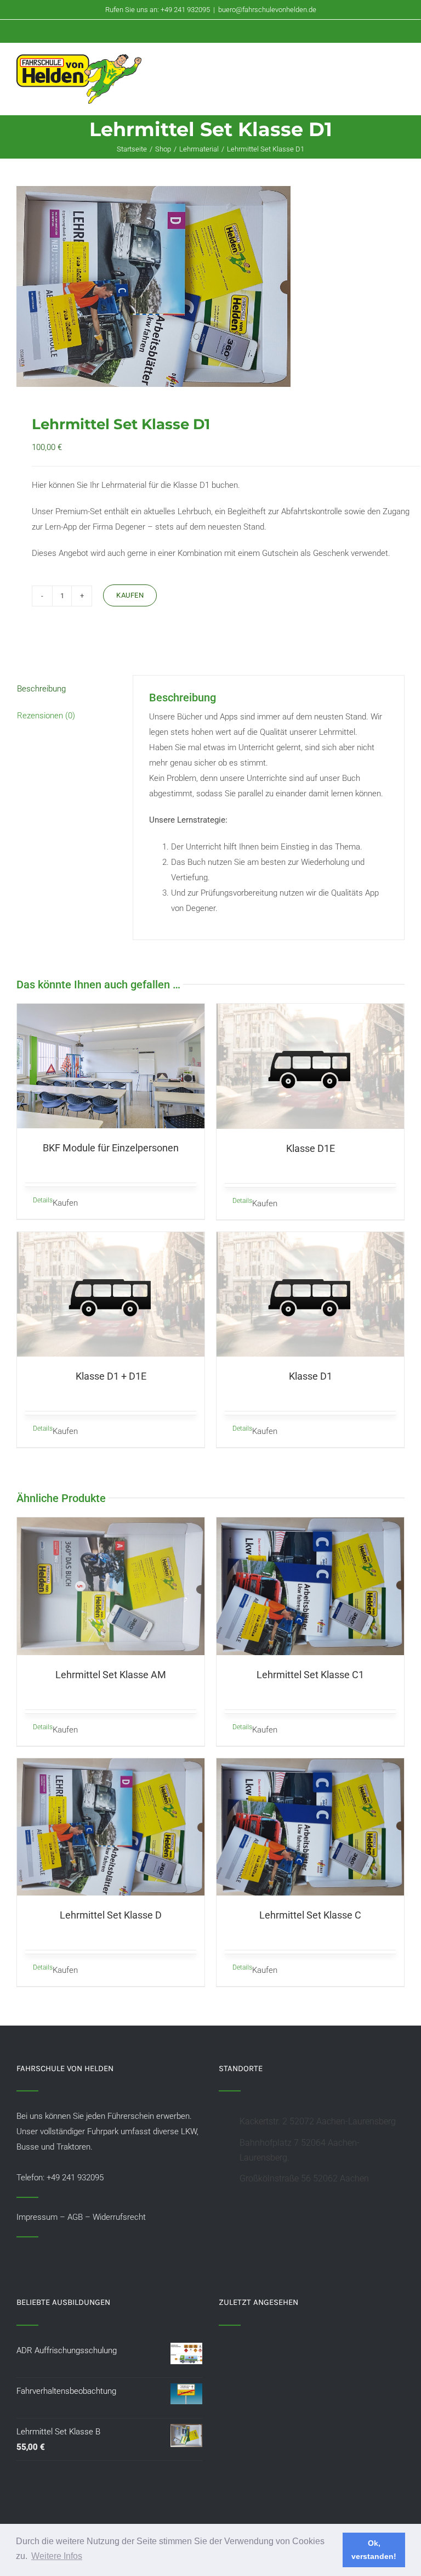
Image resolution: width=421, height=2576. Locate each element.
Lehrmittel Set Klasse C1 (310, 1675)
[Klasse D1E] (310, 1066)
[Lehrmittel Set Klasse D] (111, 1827)
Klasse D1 (311, 1376)
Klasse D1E (311, 1148)
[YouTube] (35, 2257)
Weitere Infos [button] (57, 2556)
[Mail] (49, 2257)
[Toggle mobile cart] (380, 66)
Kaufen (130, 595)
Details (43, 1200)
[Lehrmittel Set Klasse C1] (310, 1586)
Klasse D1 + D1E (111, 1376)
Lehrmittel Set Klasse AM (111, 1675)
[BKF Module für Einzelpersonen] (111, 1066)
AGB (75, 2217)
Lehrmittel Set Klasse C (310, 1915)
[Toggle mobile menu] (400, 66)
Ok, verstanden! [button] (374, 2550)
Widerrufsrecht (119, 2217)
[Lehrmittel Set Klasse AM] (111, 1586)
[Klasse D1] (310, 1295)
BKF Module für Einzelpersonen (111, 1148)
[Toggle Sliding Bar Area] (411, 10)
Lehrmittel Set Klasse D (111, 1915)
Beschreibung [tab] (41, 689)
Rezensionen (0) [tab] (46, 716)
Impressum (37, 2217)
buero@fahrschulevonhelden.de (267, 10)
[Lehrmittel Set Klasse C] (310, 1827)
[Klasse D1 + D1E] (111, 1295)
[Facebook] (20, 2257)
